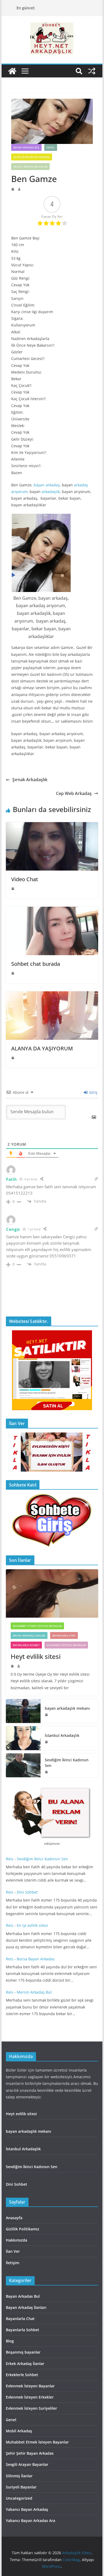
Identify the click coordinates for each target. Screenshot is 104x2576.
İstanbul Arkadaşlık (62, 1735)
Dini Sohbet (28, 1892)
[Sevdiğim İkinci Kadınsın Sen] (23, 1765)
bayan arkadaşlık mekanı (67, 1708)
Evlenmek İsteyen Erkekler (30, 2397)
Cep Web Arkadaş (74, 793)
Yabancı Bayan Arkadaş (27, 2509)
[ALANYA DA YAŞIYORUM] (52, 995)
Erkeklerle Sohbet (22, 2375)
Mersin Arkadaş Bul (34, 1992)
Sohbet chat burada (36, 964)
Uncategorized (19, 2498)
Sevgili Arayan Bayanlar (30, 167)
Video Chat (25, 879)
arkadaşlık (51, 492)
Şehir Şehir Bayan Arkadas (32, 157)
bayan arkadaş (47, 485)
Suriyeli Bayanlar (21, 2487)
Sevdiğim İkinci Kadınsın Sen (67, 1763)
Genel (51, 147)
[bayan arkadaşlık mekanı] (23, 1711)
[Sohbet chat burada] (52, 910)
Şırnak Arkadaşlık (30, 780)
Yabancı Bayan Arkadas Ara (31, 2521)
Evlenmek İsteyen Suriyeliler (31, 2408)
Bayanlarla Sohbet (26, 1645)
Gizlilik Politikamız (23, 2229)
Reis (10, 1859)
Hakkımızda (17, 2240)
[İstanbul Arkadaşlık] (23, 1738)
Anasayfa (14, 2218)
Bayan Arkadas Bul (26, 147)
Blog (10, 2341)
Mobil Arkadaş (19, 2431)
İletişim (13, 2263)
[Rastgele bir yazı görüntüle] (92, 71)
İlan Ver (13, 2251)
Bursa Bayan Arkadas (36, 1959)
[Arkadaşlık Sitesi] (12, 71)
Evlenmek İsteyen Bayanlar (66, 1645)
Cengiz (13, 1229)
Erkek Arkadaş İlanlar (25, 2364)
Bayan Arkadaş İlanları (29, 1635)
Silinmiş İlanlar (19, 2476)
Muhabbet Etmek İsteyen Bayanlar (37, 1626)
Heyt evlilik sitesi (36, 1656)
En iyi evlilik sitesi (33, 1925)
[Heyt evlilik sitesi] (52, 1593)
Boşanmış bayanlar (23, 2352)
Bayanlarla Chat (64, 1635)
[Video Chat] (52, 826)
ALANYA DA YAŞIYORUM (42, 1048)
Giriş (93, 1092)
